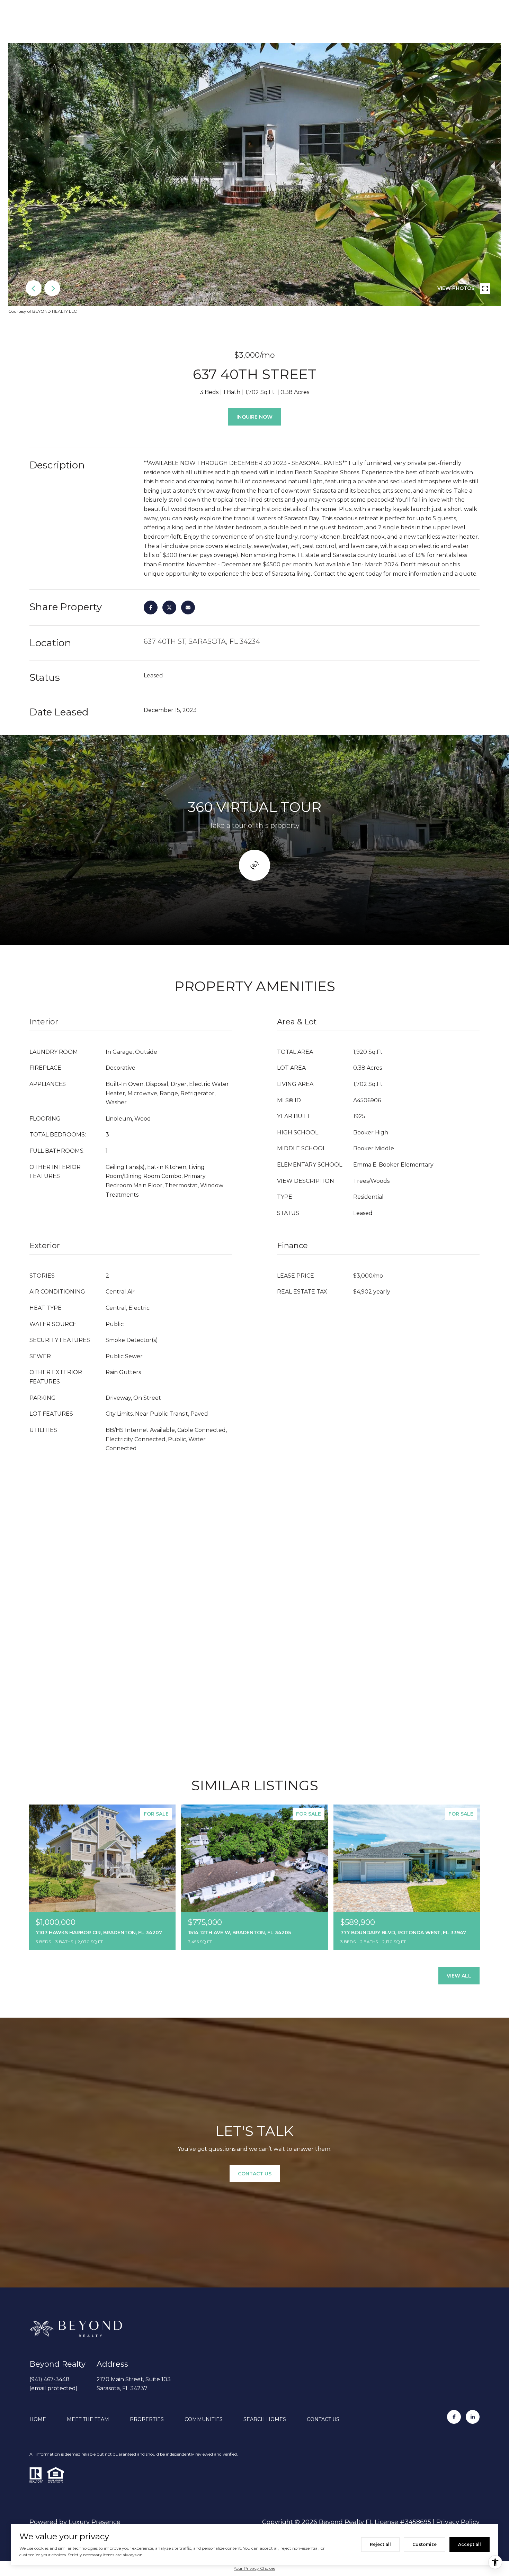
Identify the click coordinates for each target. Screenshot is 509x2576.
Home (38, 2419)
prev (34, 288)
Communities (204, 2419)
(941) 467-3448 (50, 2379)
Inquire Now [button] (254, 417)
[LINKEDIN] (473, 2417)
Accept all (470, 2544)
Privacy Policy (458, 2522)
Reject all (380, 2544)
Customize (425, 2544)
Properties (147, 2419)
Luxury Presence (95, 2522)
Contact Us (323, 2419)
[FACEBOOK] (454, 2417)
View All (459, 1976)
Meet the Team (88, 2419)
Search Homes (265, 2419)
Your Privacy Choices (254, 2568)
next (52, 288)
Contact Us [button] (255, 2174)
